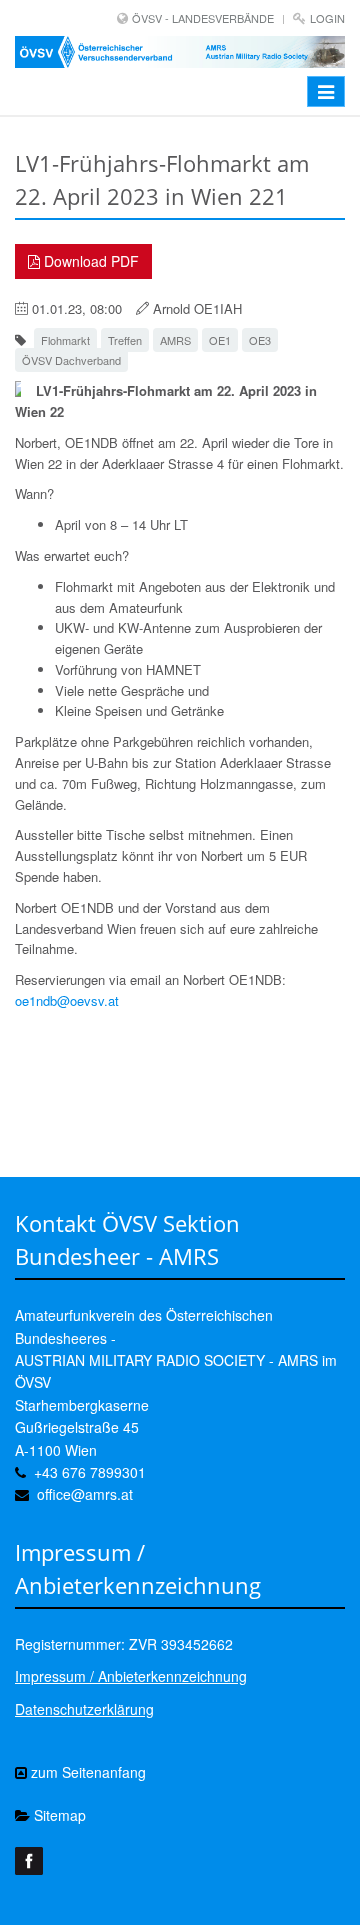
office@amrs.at (85, 1494)
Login (327, 18)
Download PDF (89, 261)
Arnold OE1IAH (197, 308)
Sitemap (58, 1815)
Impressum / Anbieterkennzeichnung (131, 1676)
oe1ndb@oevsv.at (67, 1000)
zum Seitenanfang (86, 1772)
